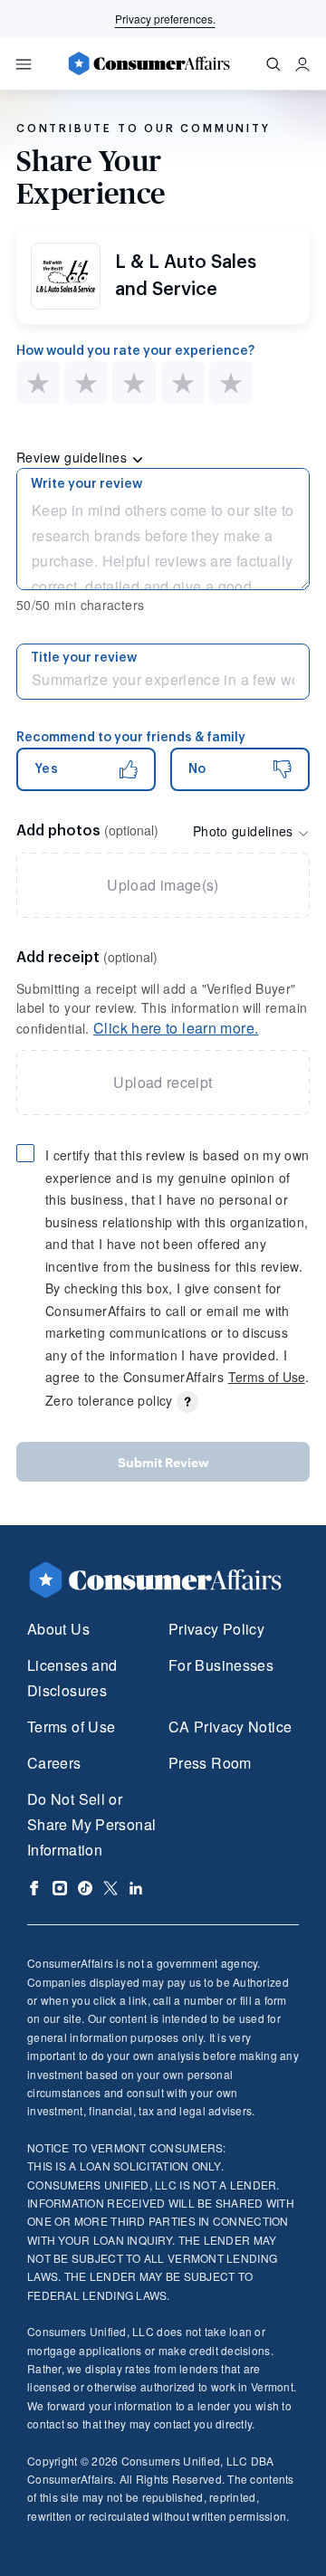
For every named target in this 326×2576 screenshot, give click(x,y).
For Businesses (221, 1665)
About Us (58, 1629)
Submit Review (163, 1462)
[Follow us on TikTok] (85, 1888)
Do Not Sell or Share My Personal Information (91, 1824)
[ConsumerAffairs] (149, 63)
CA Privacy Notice (230, 1727)
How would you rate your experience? (135, 351)
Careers (54, 1763)
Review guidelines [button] (74, 457)
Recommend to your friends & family (131, 738)
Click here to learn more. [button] (176, 1028)
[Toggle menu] (24, 64)
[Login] (302, 64)
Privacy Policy (216, 1629)
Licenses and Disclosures (72, 1678)
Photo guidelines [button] (245, 831)
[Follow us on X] (110, 1888)
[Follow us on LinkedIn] (136, 1888)
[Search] (273, 64)
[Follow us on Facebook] (34, 1888)
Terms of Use (267, 1377)
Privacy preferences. (165, 19)
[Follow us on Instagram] (60, 1888)
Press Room (210, 1763)
